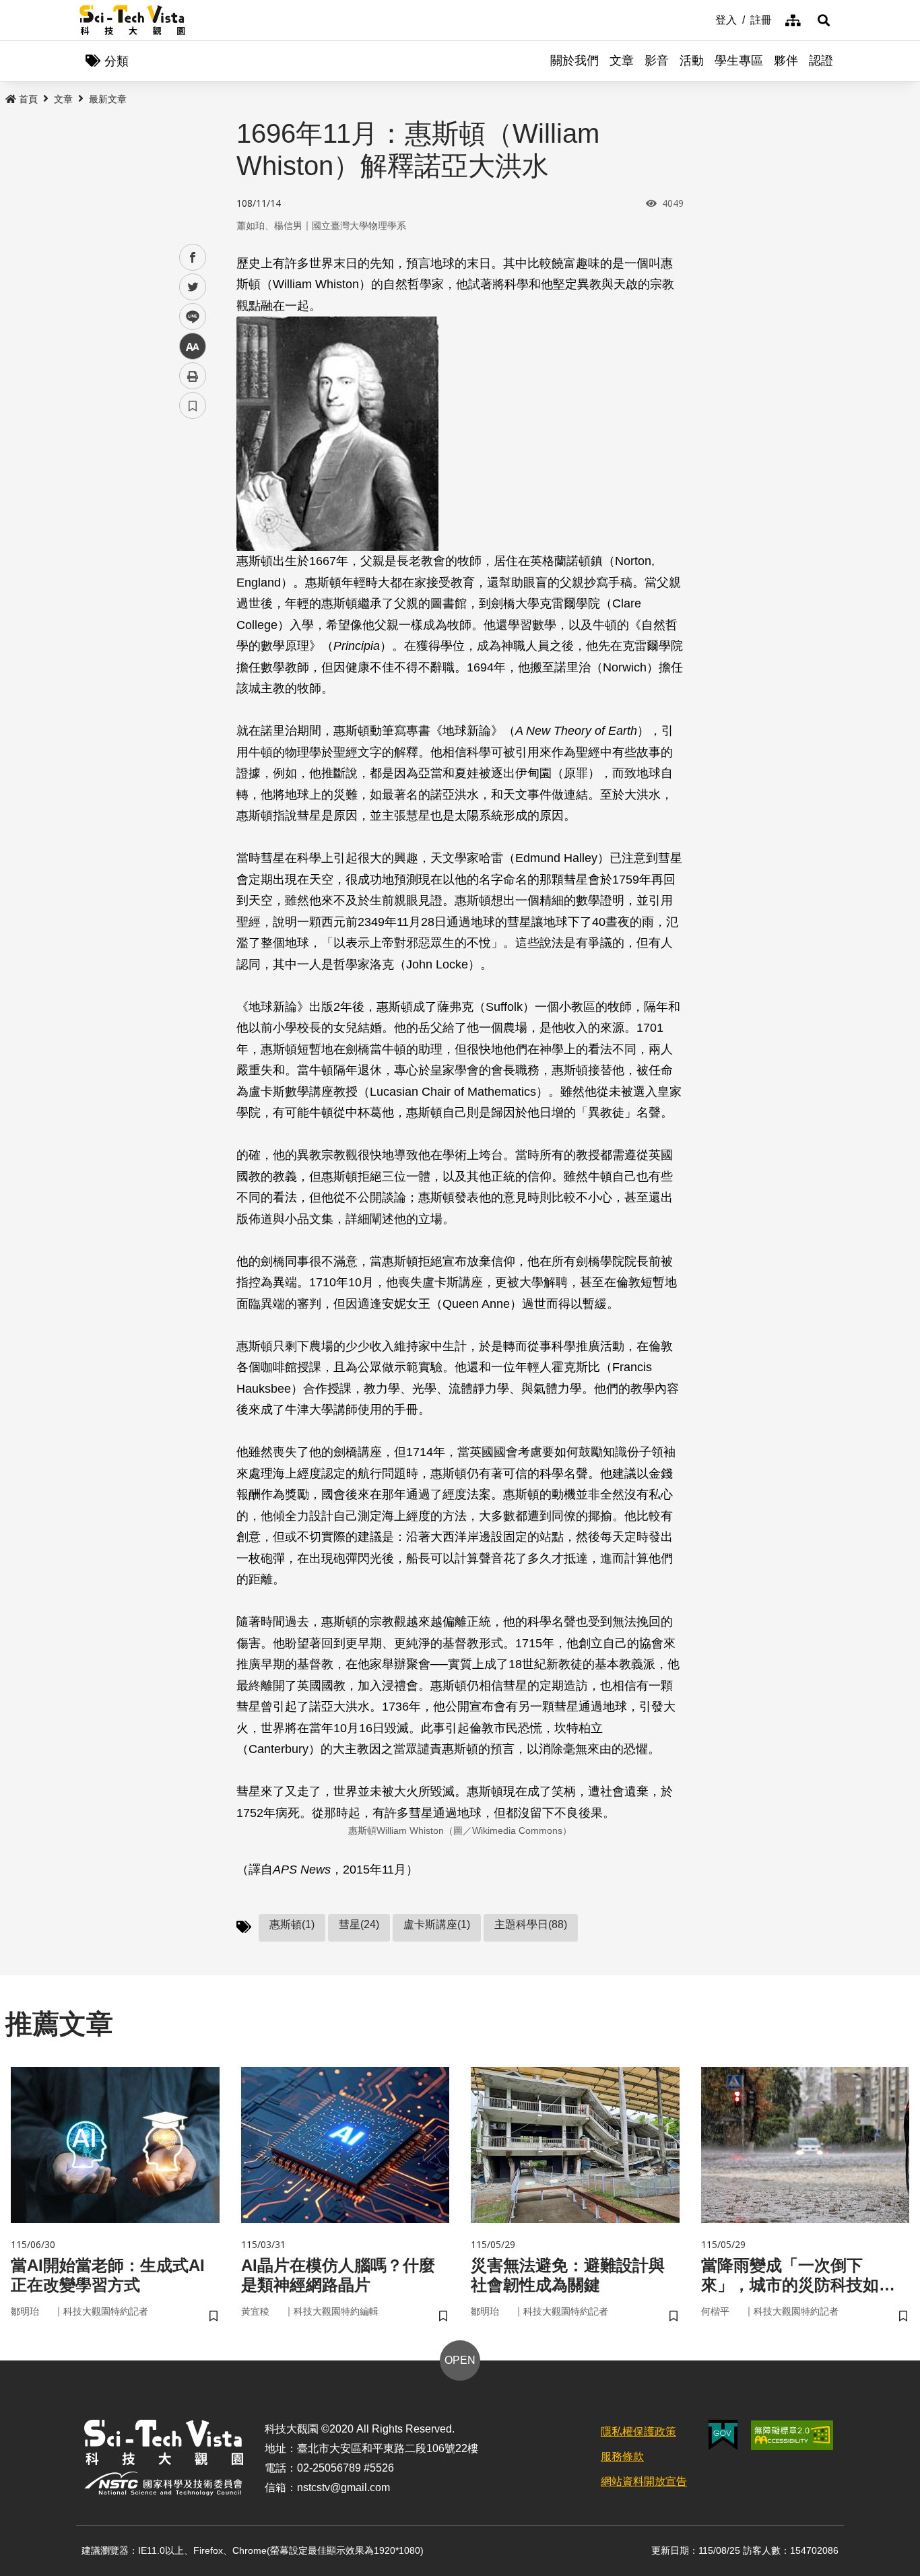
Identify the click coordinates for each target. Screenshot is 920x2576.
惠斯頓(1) (292, 1924)
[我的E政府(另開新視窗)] (723, 2435)
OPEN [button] (460, 2360)
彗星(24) (359, 1924)
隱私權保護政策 (638, 2432)
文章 (622, 61)
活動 (692, 61)
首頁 (28, 99)
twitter (193, 287)
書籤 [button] (193, 405)
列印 (193, 376)
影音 (657, 61)
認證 (821, 61)
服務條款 (622, 2456)
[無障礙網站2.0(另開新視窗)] (792, 2435)
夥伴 (786, 61)
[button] (824, 20)
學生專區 (739, 61)
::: (706, 19)
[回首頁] (132, 20)
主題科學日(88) (531, 1924)
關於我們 (574, 61)
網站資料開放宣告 (644, 2481)
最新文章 (108, 99)
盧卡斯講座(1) (437, 1924)
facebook (193, 258)
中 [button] (193, 346)
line (189, 317)
